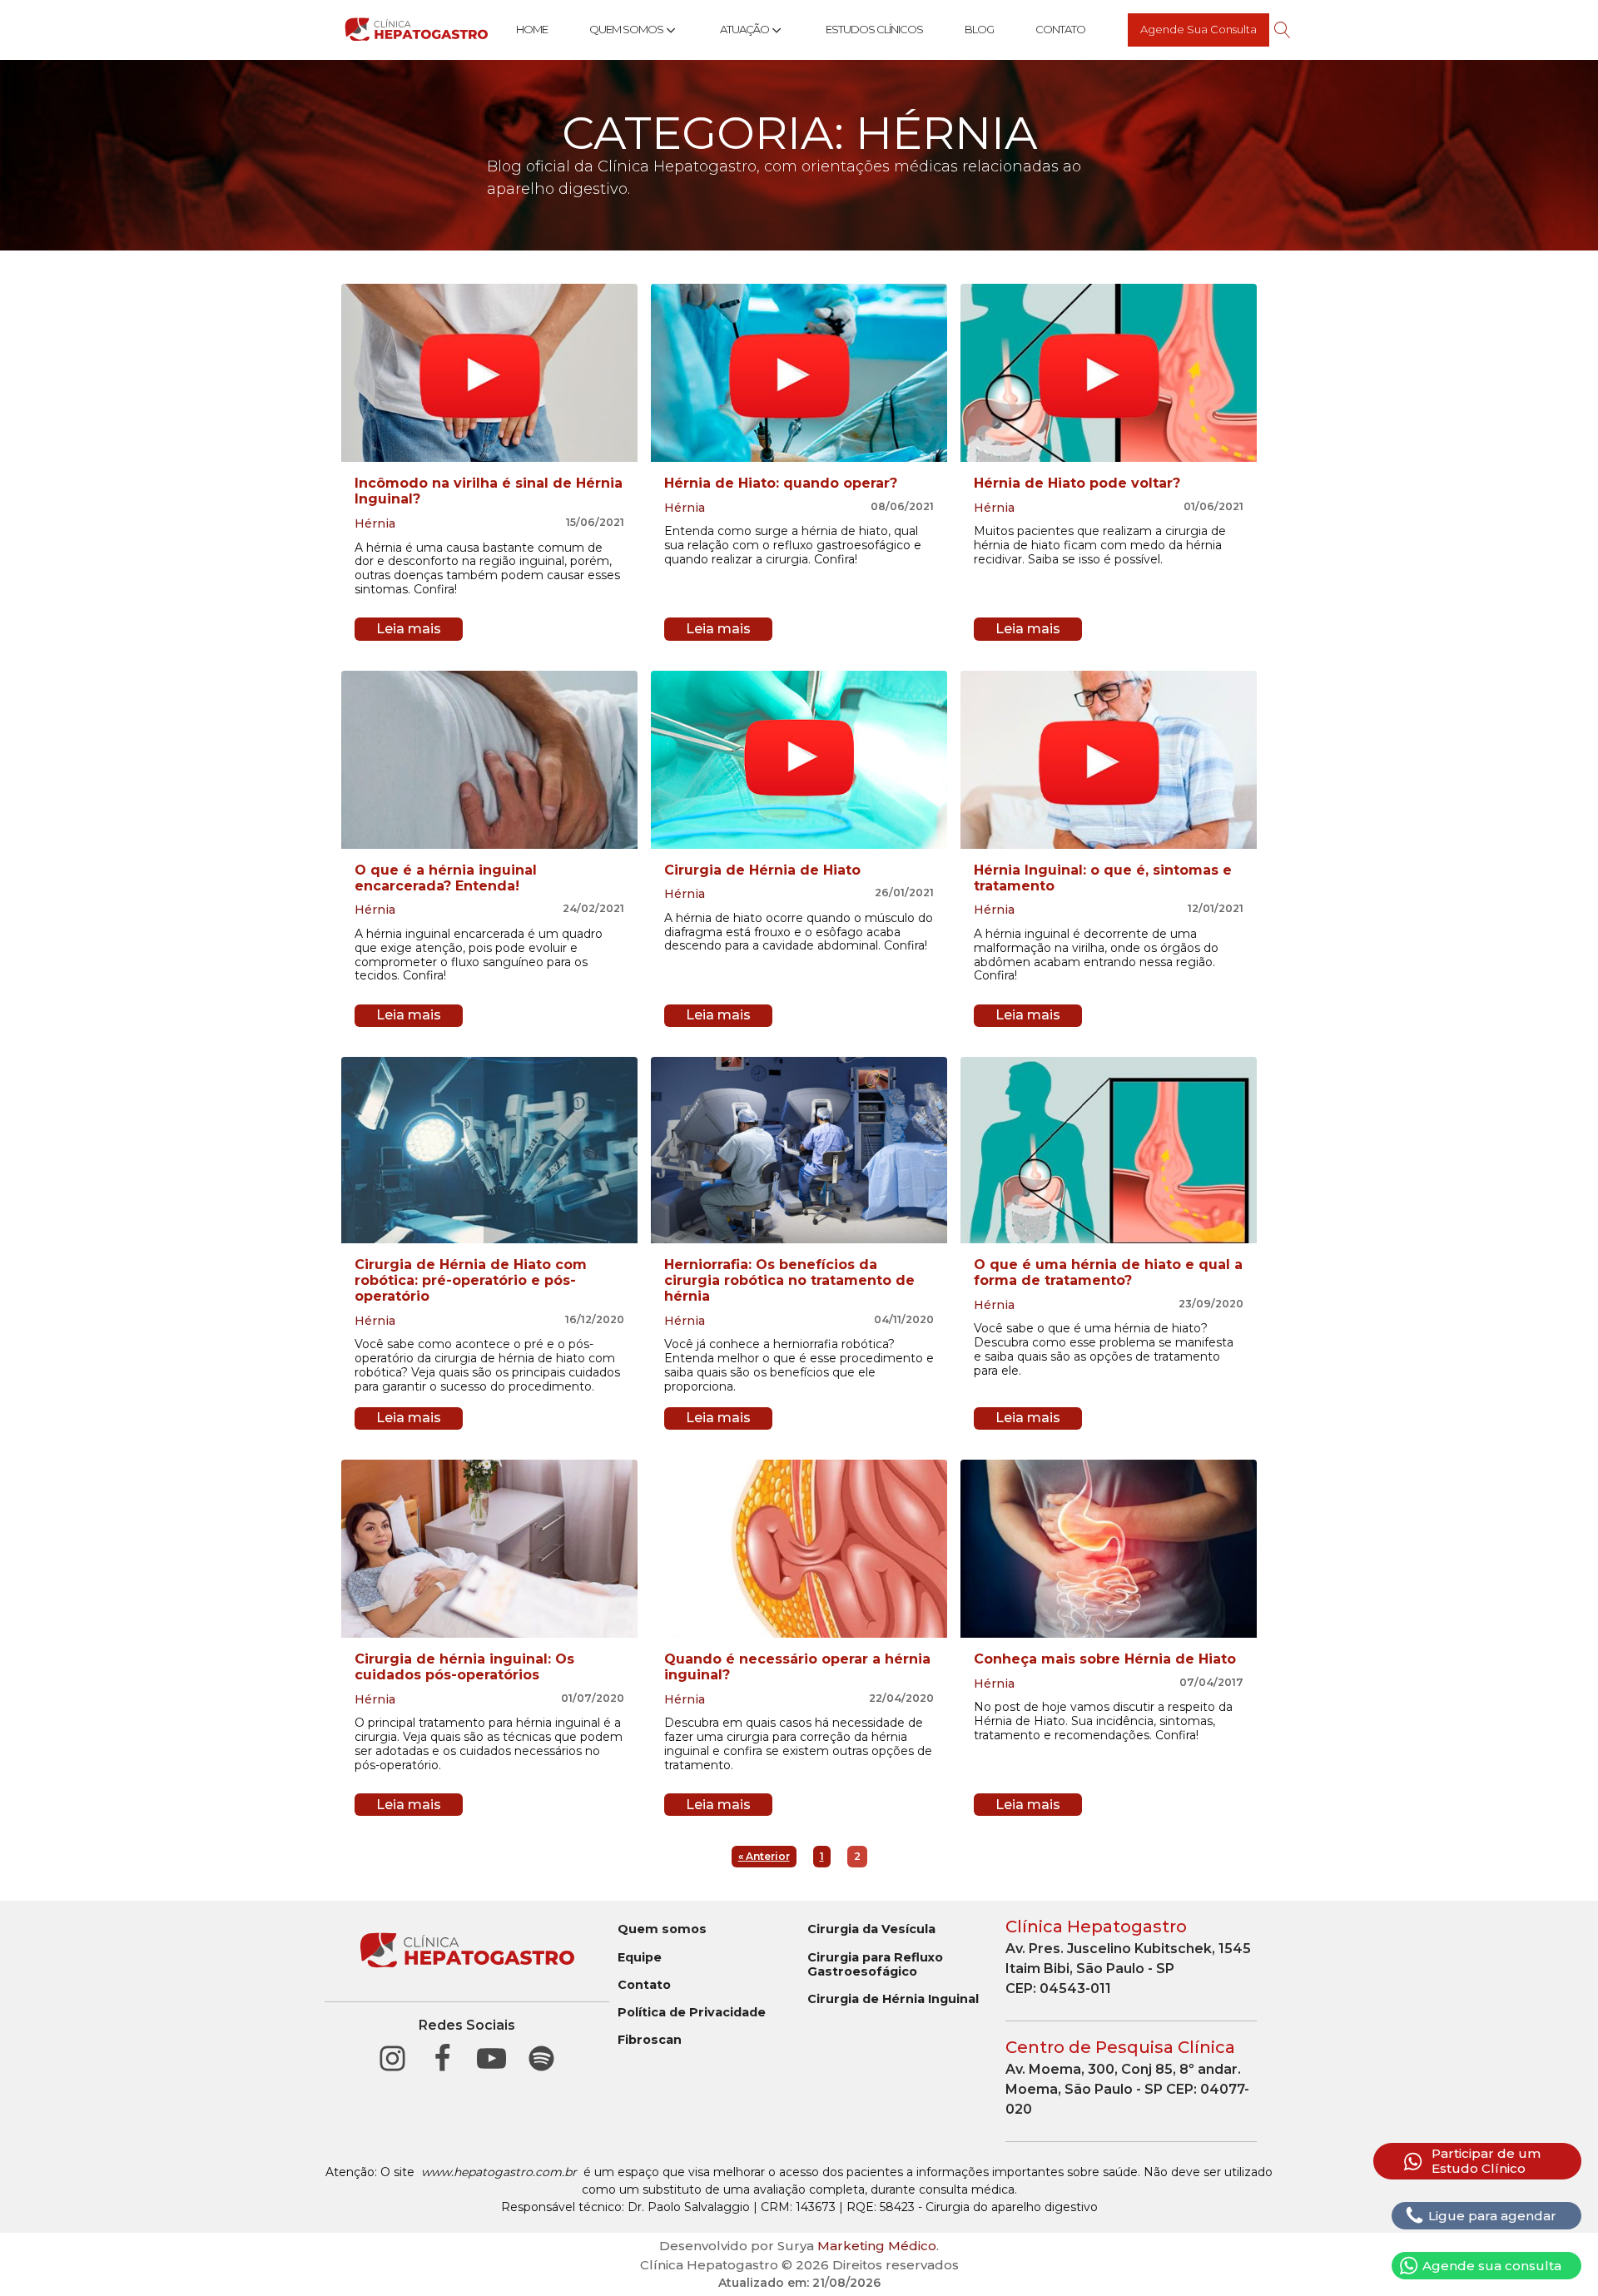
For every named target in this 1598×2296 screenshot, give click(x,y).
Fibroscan (650, 2040)
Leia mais (409, 629)
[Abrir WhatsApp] (1556, 2254)
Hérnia (375, 523)
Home (532, 29)
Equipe (640, 1958)
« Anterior (764, 1856)
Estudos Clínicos (874, 29)
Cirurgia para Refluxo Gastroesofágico (875, 1965)
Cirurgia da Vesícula (871, 1929)
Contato (1060, 29)
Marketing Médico (877, 2246)
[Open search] (1283, 30)
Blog (979, 29)
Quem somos (662, 1929)
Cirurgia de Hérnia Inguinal (893, 1999)
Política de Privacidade (692, 2013)
